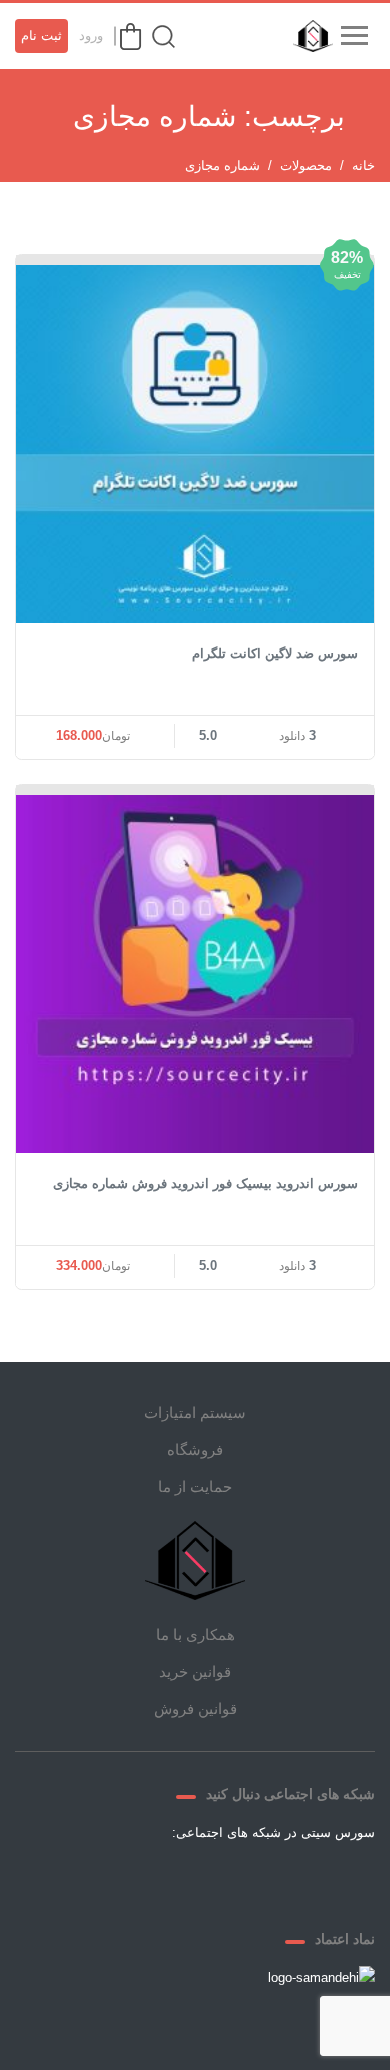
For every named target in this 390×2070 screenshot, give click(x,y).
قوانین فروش (195, 1708)
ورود (91, 35)
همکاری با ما (195, 1634)
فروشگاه (195, 1449)
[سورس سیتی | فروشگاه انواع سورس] (308, 36)
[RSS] (123, 1879)
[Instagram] (171, 1879)
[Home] (195, 1560)
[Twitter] (267, 1879)
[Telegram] (219, 1879)
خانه (363, 165)
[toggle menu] (354, 36)
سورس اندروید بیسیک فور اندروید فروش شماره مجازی (205, 1183)
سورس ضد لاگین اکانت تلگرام (275, 653)
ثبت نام (41, 35)
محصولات (306, 165)
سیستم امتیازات (195, 1412)
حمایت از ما (195, 1486)
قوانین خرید (195, 1671)
